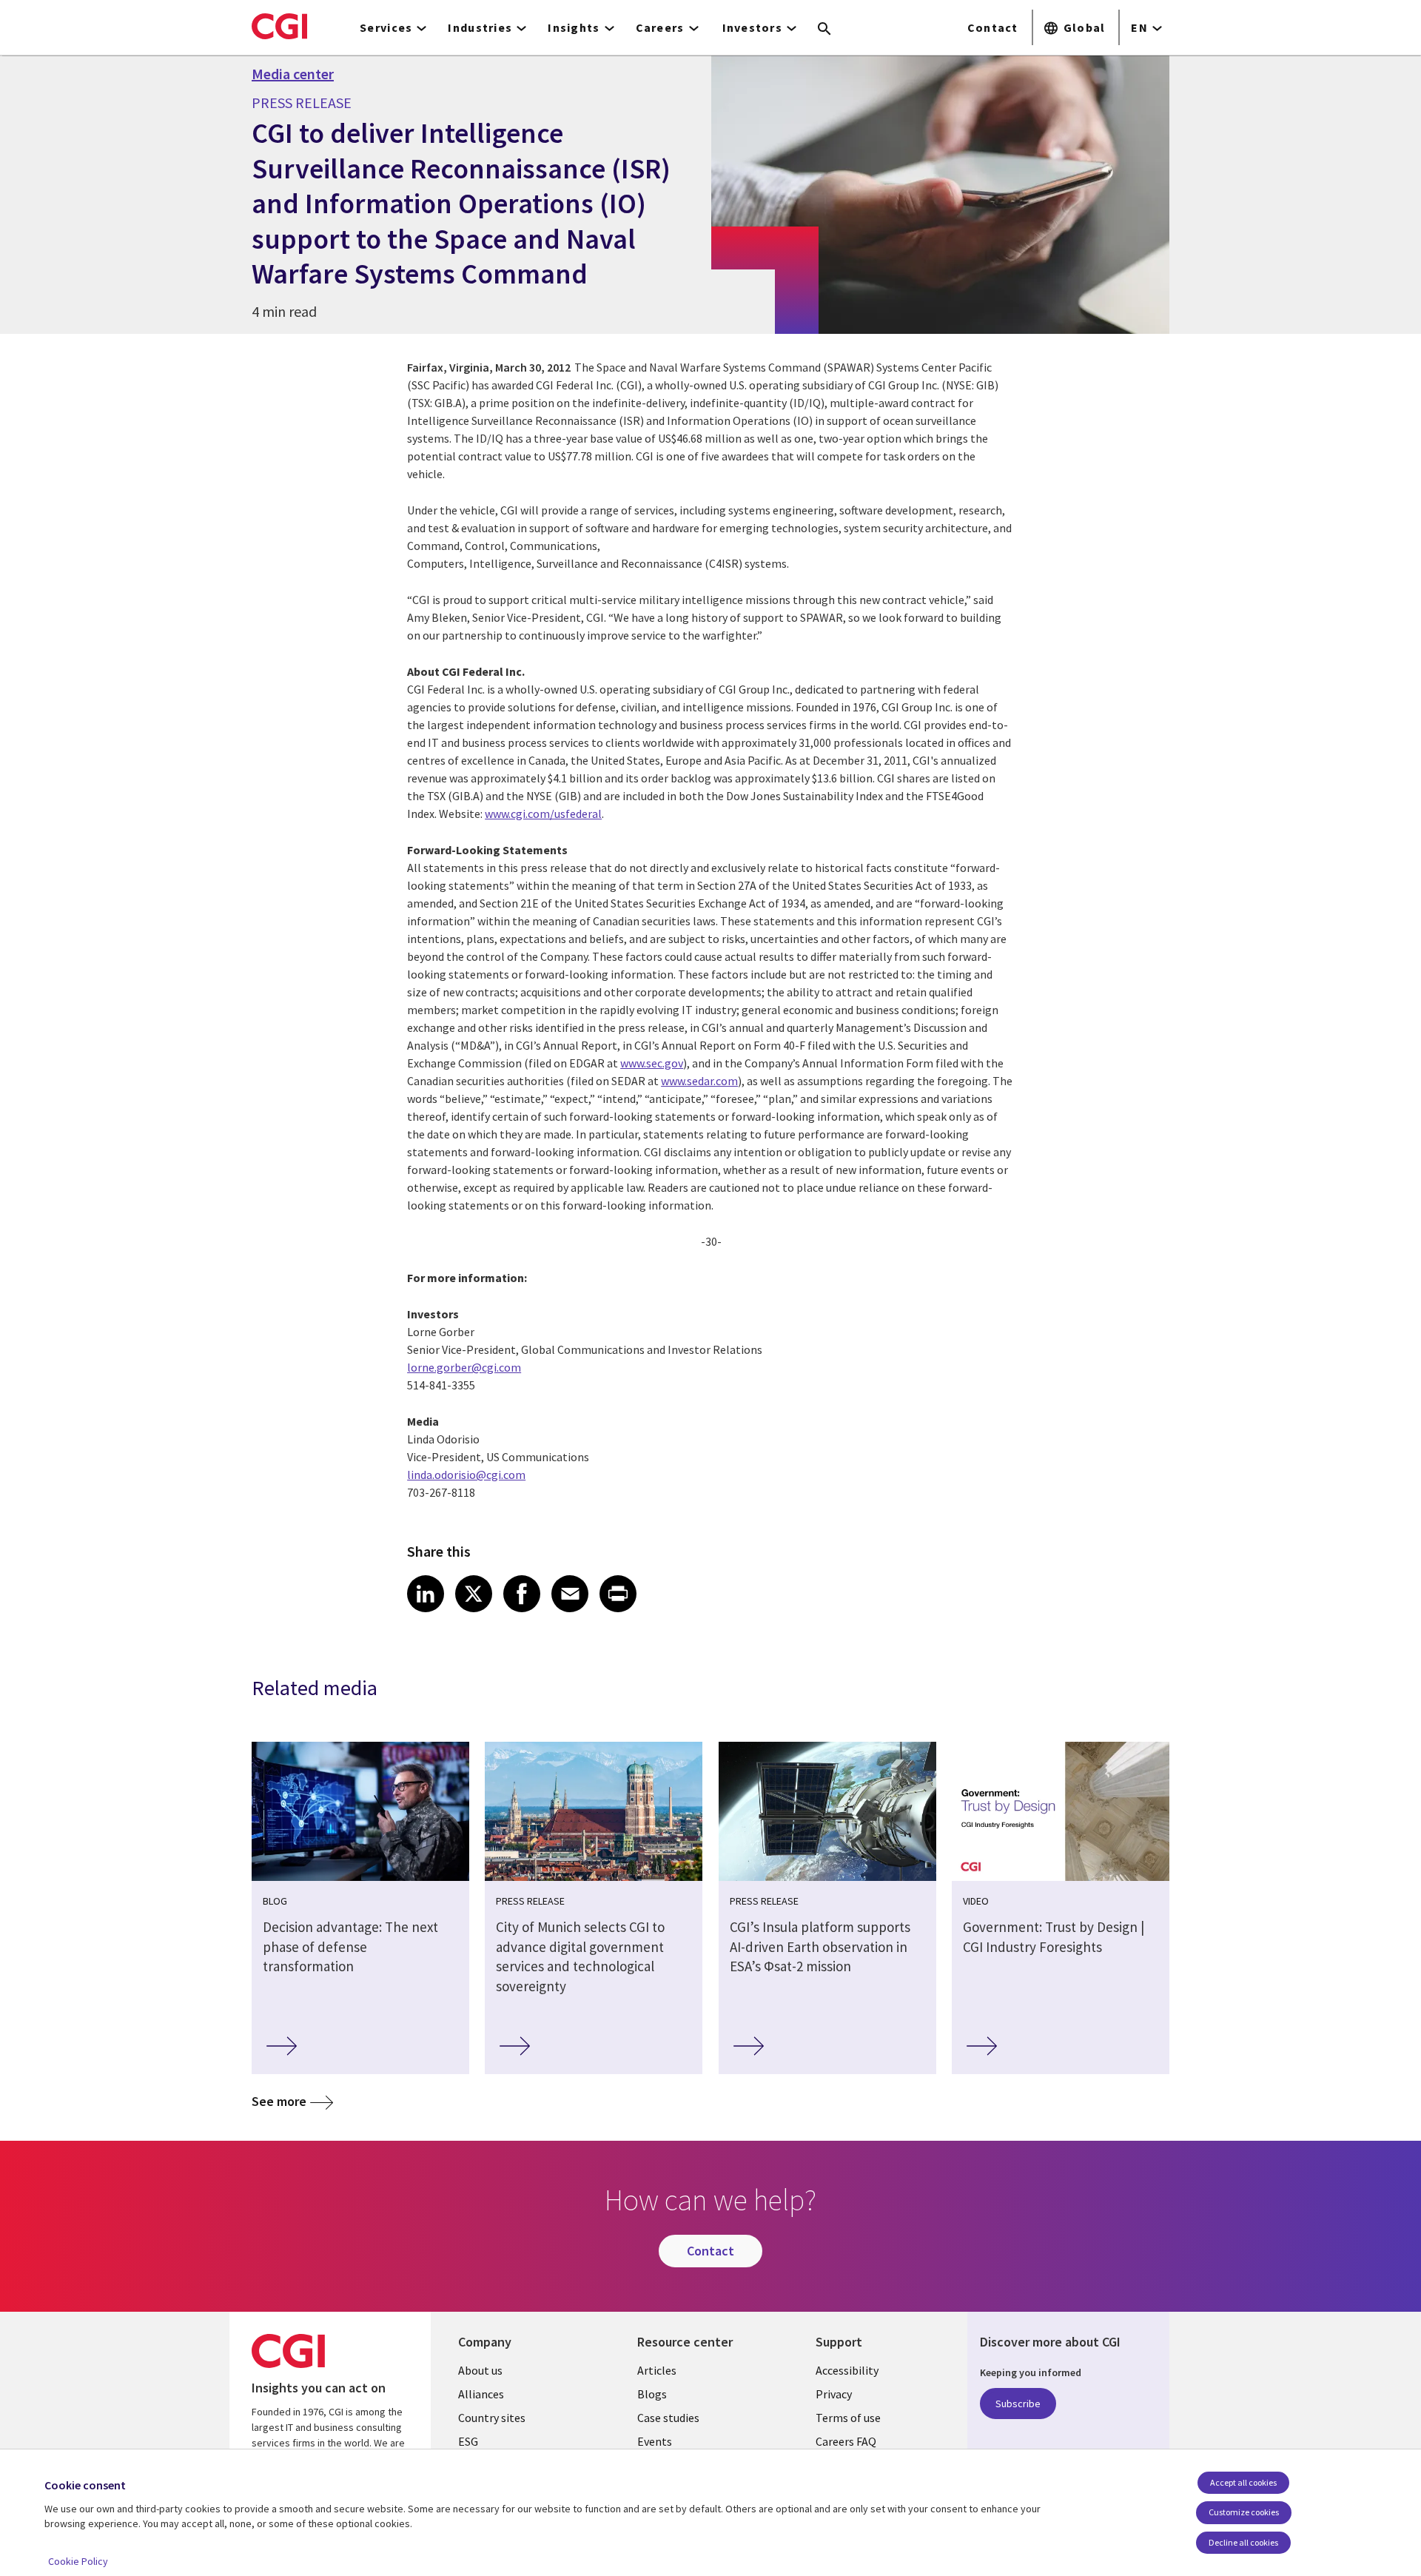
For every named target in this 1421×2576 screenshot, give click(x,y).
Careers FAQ (846, 2441)
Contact (993, 27)
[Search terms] (824, 30)
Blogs (652, 2394)
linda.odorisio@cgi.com (466, 1475)
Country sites (492, 2418)
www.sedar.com (699, 1081)
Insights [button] (574, 27)
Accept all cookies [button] (1243, 2482)
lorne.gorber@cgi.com (464, 1367)
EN (1139, 27)
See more (279, 2101)
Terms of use (848, 2418)
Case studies (668, 2418)
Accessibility (847, 2370)
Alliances (481, 2394)
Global (1085, 27)
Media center (293, 74)
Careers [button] (660, 27)
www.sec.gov (652, 1063)
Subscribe (1018, 2404)
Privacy (834, 2394)
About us (480, 2370)
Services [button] (386, 27)
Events (655, 2441)
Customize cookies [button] (1244, 2512)
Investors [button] (753, 27)
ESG (468, 2441)
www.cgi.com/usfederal (543, 814)
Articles (657, 2370)
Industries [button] (480, 27)
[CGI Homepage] (279, 26)
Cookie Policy (78, 2561)
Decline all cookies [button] (1243, 2542)
